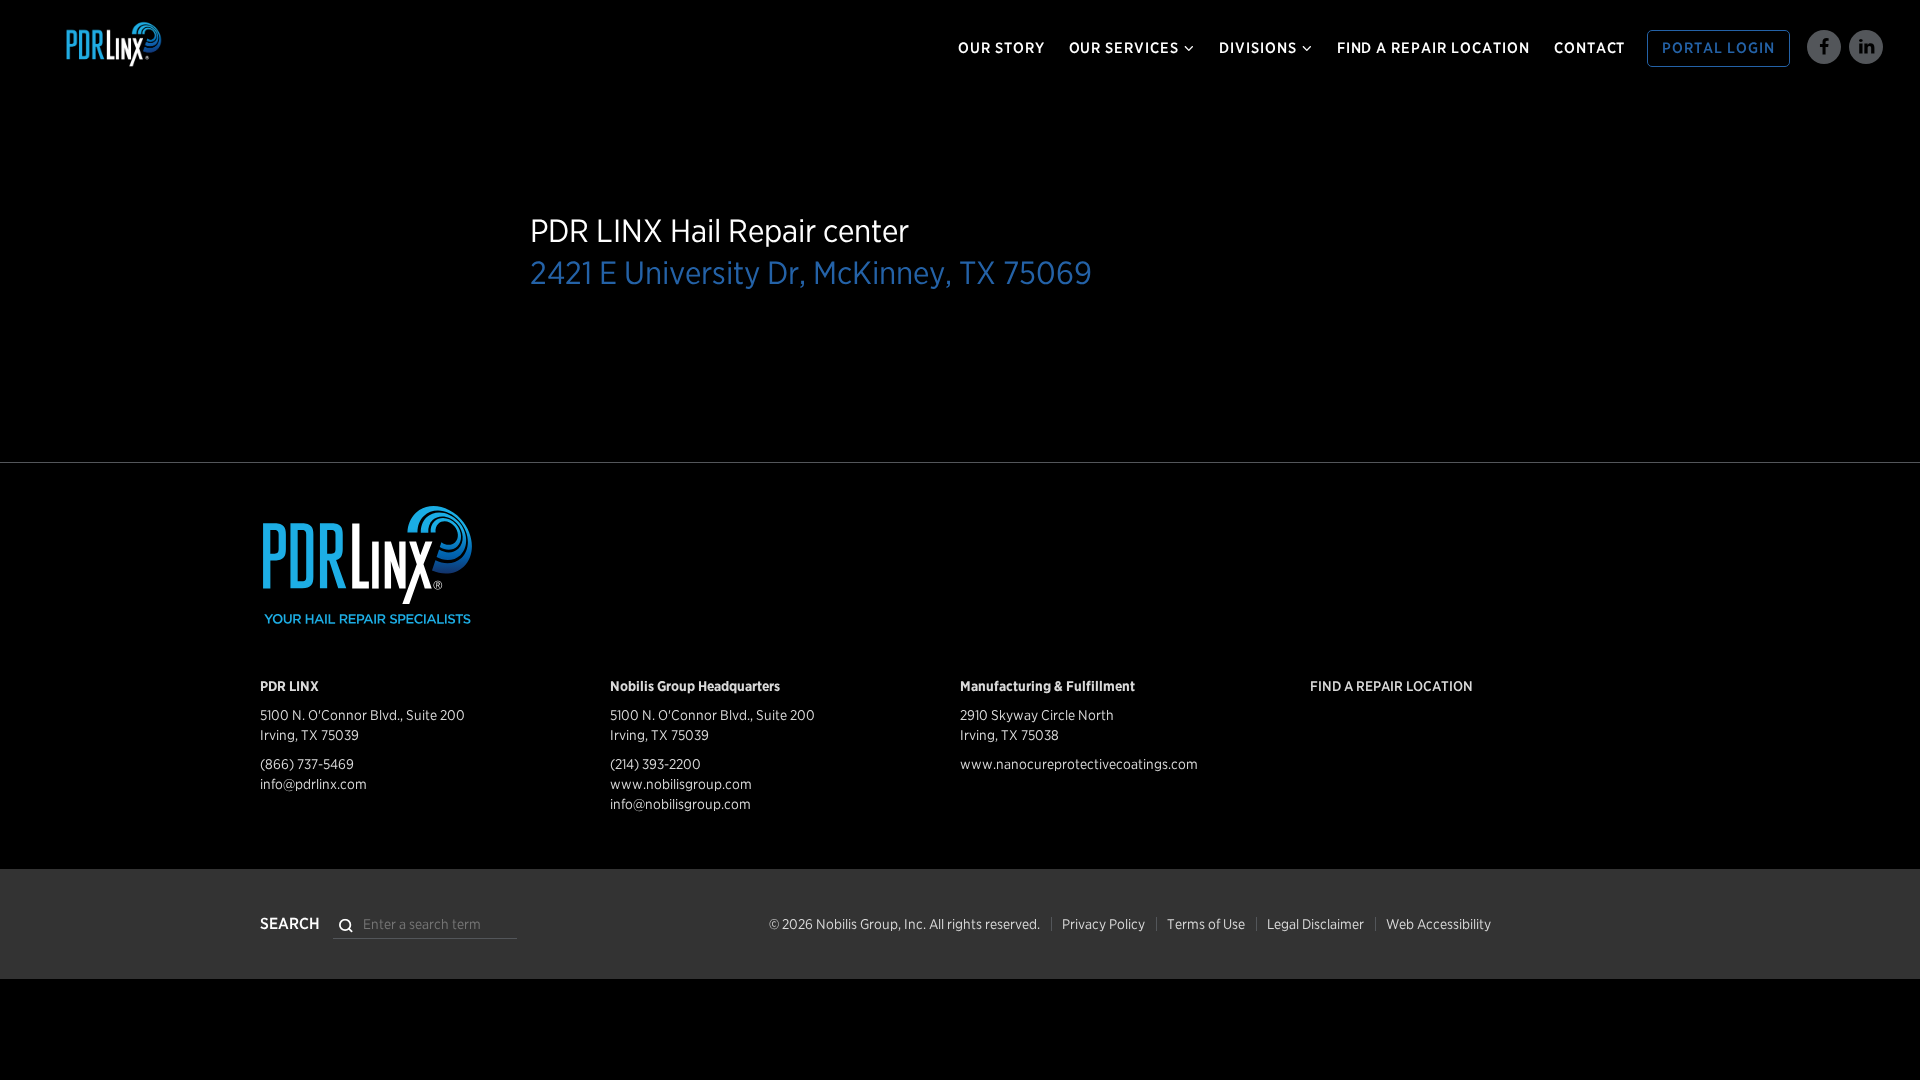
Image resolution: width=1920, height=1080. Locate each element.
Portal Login (1718, 48)
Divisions (1258, 48)
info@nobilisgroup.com (680, 804)
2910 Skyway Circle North (1037, 715)
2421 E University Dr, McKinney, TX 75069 (811, 272)
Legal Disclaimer (1315, 924)
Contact (1590, 48)
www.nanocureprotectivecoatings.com (1079, 764)
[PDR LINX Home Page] (183, 45)
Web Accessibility (1438, 924)
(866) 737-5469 (307, 764)
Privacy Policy (1103, 924)
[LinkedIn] (1866, 47)
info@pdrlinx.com (313, 784)
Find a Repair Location (1433, 48)
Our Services (1124, 48)
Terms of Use (1206, 924)
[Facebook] (1824, 47)
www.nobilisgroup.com (681, 784)
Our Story (1001, 48)
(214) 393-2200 (655, 764)
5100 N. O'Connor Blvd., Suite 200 (362, 715)
